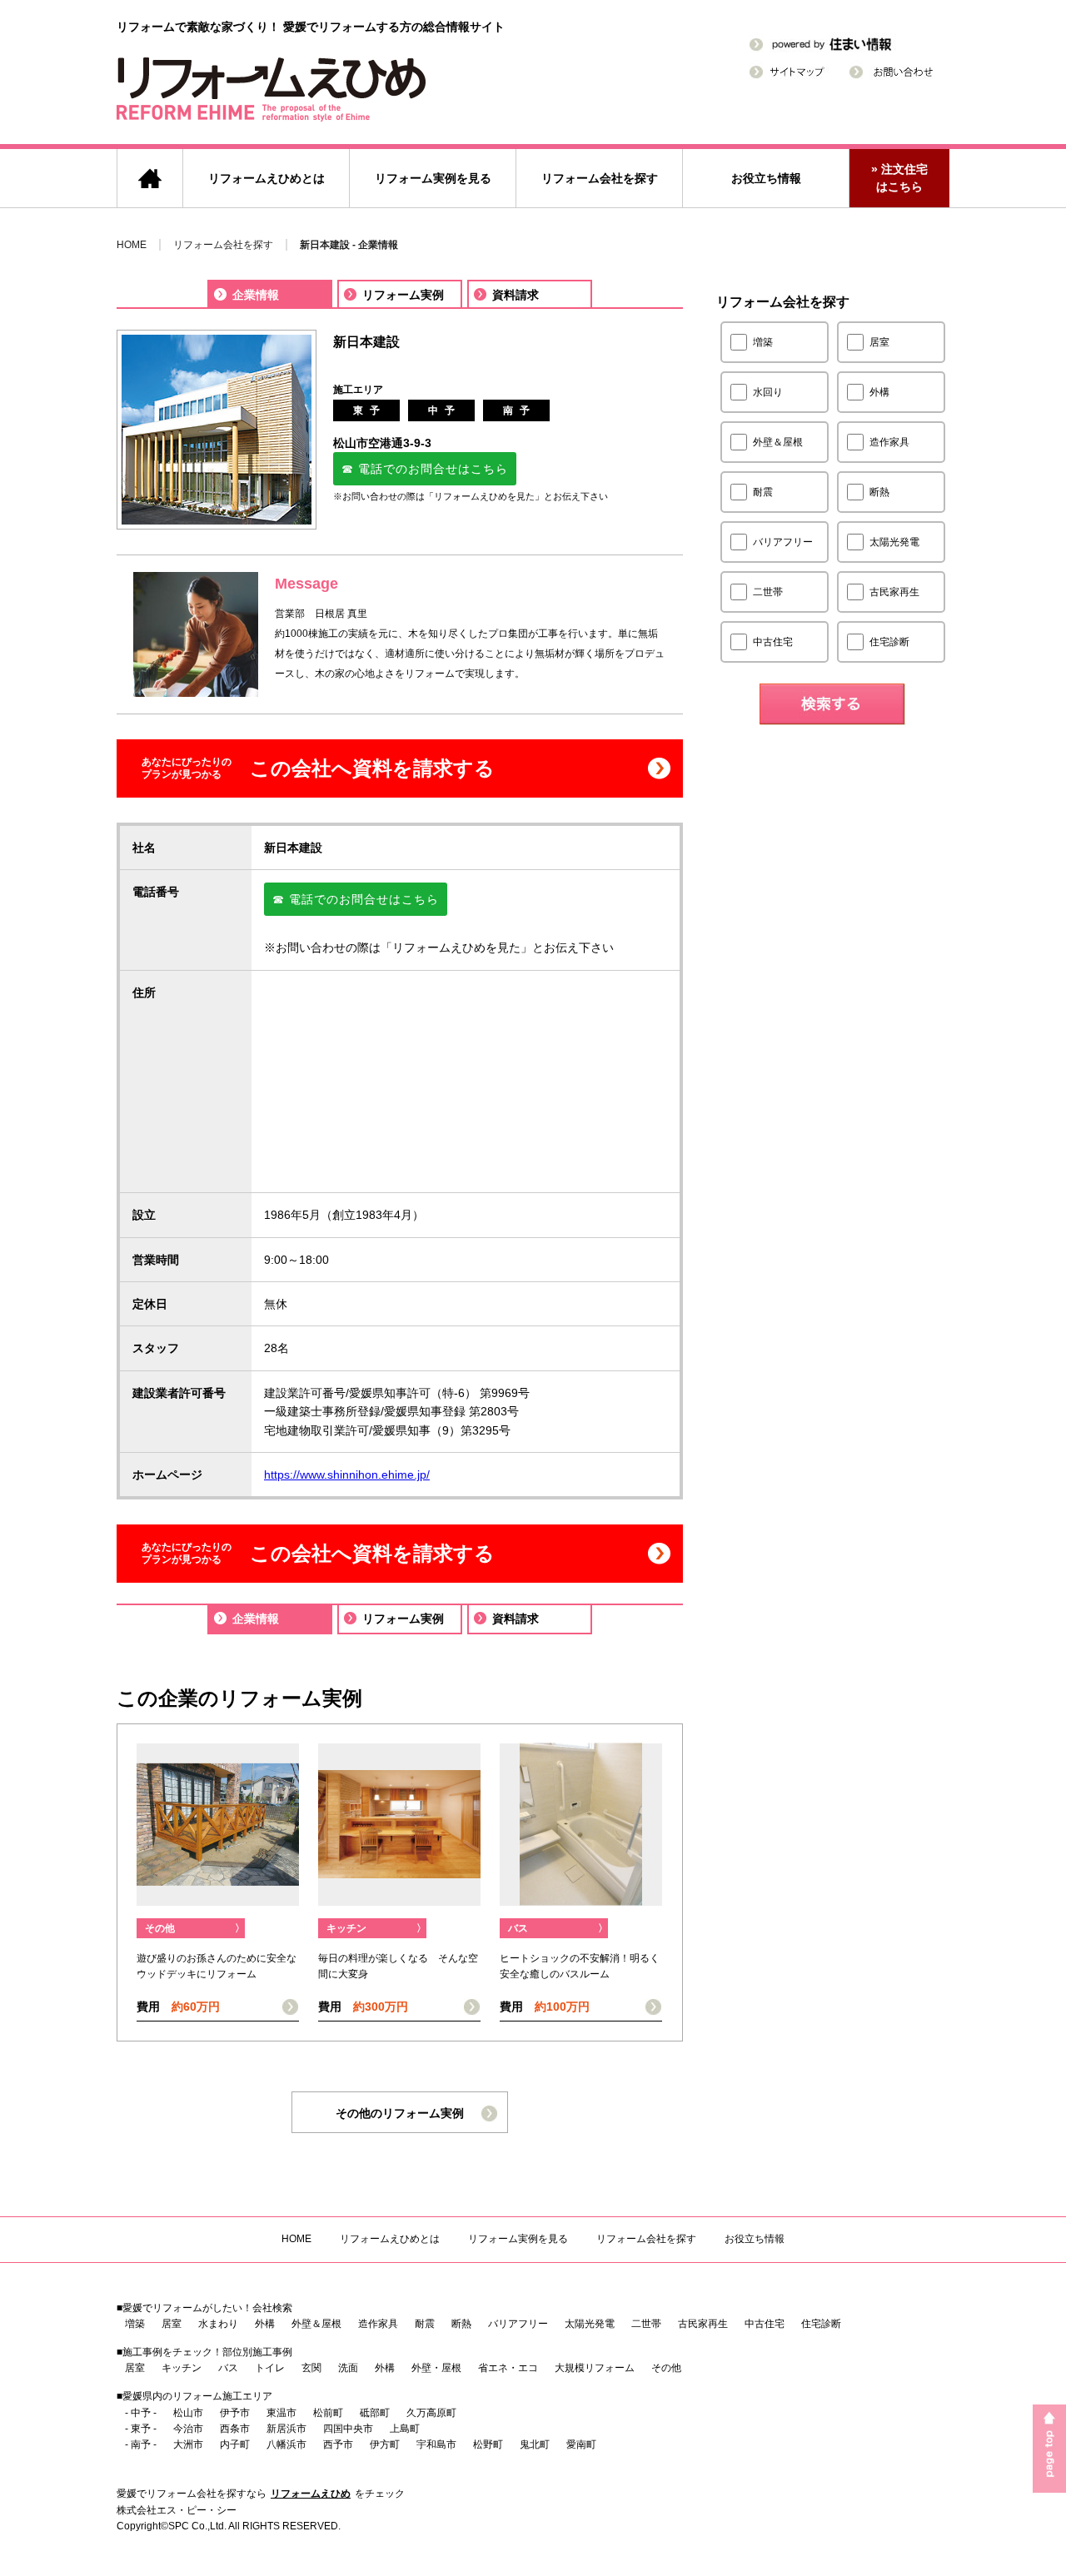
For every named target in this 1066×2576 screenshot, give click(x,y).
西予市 (338, 2444)
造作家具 (378, 2324)
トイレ (270, 2368)
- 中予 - (141, 2413)
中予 (445, 410)
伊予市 (235, 2413)
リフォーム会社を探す (600, 178)
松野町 (488, 2444)
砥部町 (375, 2413)
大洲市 (188, 2444)
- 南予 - (141, 2444)
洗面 (348, 2368)
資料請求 (516, 295)
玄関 (311, 2368)
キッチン (376, 1928)
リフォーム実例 (403, 295)
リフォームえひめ (311, 2494)
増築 (135, 2324)
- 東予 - (141, 2429)
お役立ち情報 (766, 178)
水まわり (218, 2324)
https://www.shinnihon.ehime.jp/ (347, 1474)
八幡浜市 (286, 2444)
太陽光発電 (590, 2324)
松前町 (328, 2413)
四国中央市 (348, 2429)
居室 (172, 2324)
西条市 (235, 2429)
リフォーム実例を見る (433, 178)
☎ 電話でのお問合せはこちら (425, 469)
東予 (370, 410)
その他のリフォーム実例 (400, 2113)
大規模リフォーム (595, 2368)
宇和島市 (436, 2444)
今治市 (188, 2429)
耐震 (425, 2324)
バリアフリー (518, 2324)
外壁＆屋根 (316, 2324)
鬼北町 (535, 2444)
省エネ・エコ (508, 2368)
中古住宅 (765, 2324)
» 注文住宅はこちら (899, 178)
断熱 (461, 2324)
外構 (265, 2324)
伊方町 (385, 2444)
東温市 (281, 2413)
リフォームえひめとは (266, 178)
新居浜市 (286, 2429)
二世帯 (646, 2324)
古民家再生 (703, 2324)
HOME (132, 245)
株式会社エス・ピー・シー (177, 2510)
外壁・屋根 (436, 2368)
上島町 (405, 2429)
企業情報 (256, 295)
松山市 (188, 2413)
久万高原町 (431, 2413)
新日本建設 (366, 342)
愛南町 (581, 2444)
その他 (195, 1928)
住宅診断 (821, 2324)
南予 (520, 410)
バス (558, 1928)
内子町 (235, 2444)
